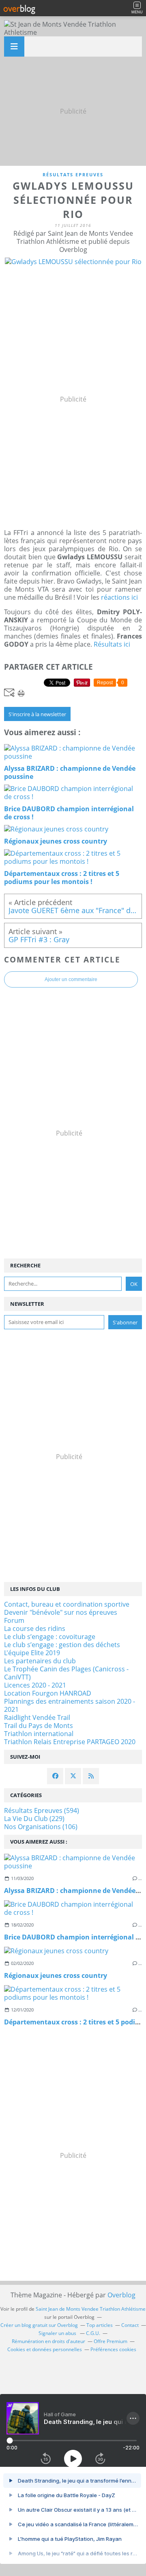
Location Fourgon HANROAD (48, 1693)
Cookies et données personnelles (45, 2349)
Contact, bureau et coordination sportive (67, 1604)
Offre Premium (111, 2341)
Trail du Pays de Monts (39, 1726)
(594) (42, 1810)
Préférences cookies (113, 2349)
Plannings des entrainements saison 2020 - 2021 (70, 1705)
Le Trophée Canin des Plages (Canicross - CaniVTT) (66, 1673)
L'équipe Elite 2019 (32, 1653)
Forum (14, 1620)
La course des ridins (35, 1629)
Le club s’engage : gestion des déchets (62, 1645)
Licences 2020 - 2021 (35, 1685)
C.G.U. (93, 2333)
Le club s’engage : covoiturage (50, 1637)
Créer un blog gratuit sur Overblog (39, 2325)
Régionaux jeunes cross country (56, 1975)
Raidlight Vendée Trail (37, 1717)
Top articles (100, 2325)
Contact (130, 2325)
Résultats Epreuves (73, 174)
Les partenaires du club (40, 1661)
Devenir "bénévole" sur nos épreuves (61, 1612)
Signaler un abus (58, 2333)
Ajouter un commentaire (71, 979)
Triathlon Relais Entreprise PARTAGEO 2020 (70, 1742)
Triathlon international (39, 1734)
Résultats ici (112, 644)
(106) (41, 1827)
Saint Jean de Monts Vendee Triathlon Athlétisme (91, 2309)
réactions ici (119, 597)
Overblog (121, 2295)
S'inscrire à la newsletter (37, 714)
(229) (34, 1819)
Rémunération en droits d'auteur (48, 2341)
